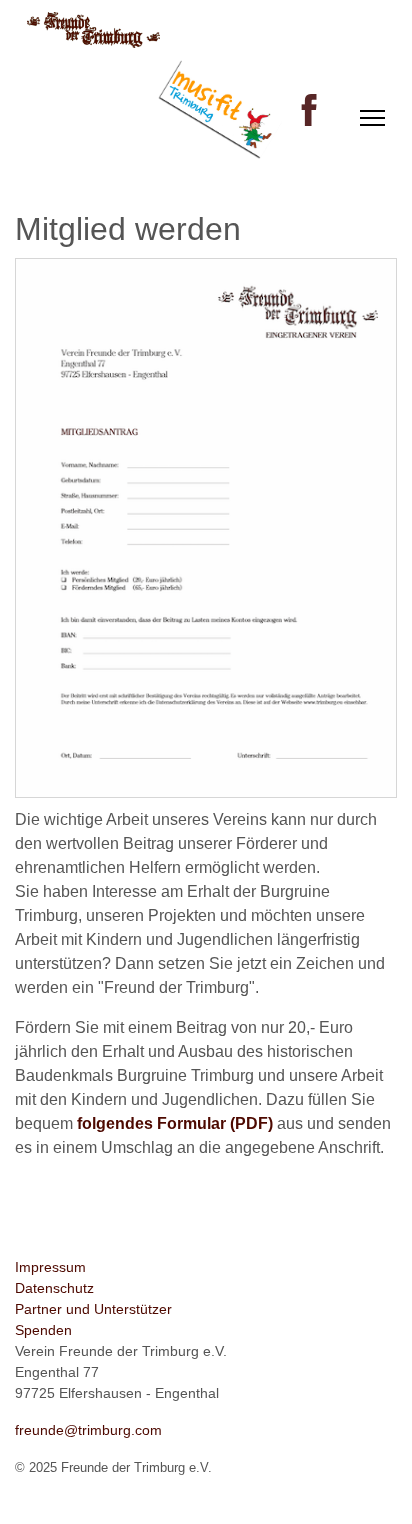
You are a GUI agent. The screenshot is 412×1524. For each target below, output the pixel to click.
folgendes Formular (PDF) (175, 1123)
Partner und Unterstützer (93, 1309)
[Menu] (372, 118)
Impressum (50, 1267)
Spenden (43, 1330)
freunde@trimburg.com (88, 1430)
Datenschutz (54, 1288)
